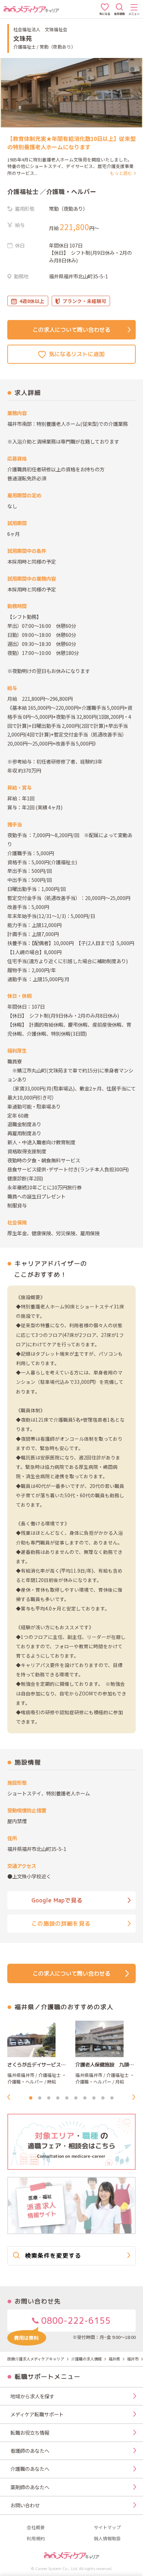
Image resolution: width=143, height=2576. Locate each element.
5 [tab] (67, 2098)
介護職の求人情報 (86, 2359)
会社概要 (36, 2528)
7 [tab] (85, 2098)
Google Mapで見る (57, 1900)
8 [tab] (94, 2098)
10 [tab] (112, 2098)
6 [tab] (76, 2098)
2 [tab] (40, 2098)
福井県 (114, 2359)
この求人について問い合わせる (71, 330)
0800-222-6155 (75, 2321)
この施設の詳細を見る (61, 1923)
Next (136, 2097)
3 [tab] (49, 2098)
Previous (11, 2097)
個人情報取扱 (107, 2539)
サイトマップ (107, 2528)
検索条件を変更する (53, 2255)
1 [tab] (31, 2098)
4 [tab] (58, 2098)
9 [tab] (103, 2098)
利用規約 (36, 2539)
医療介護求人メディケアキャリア (36, 2359)
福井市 (133, 2359)
